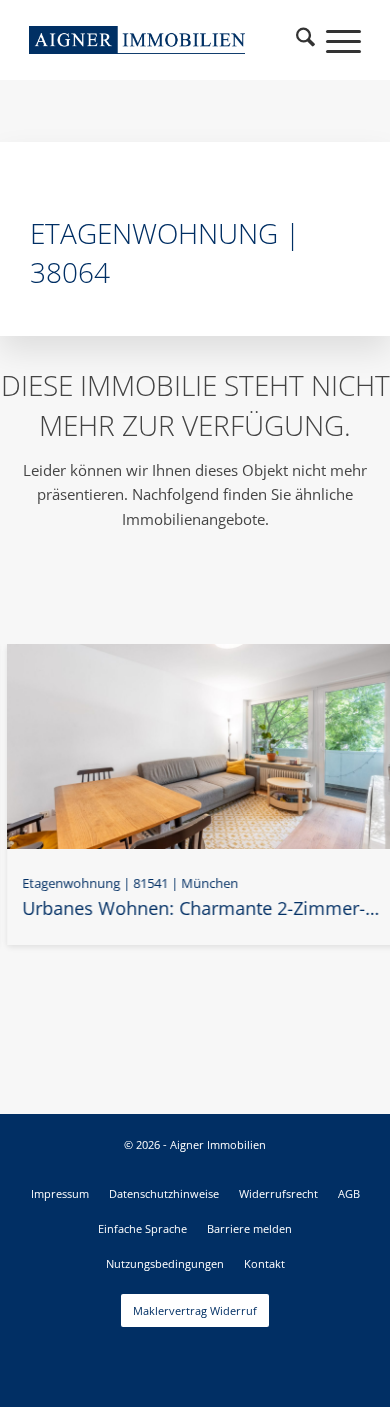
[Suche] (306, 40)
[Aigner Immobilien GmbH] (136, 40)
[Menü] (333, 40)
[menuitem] (306, 40)
